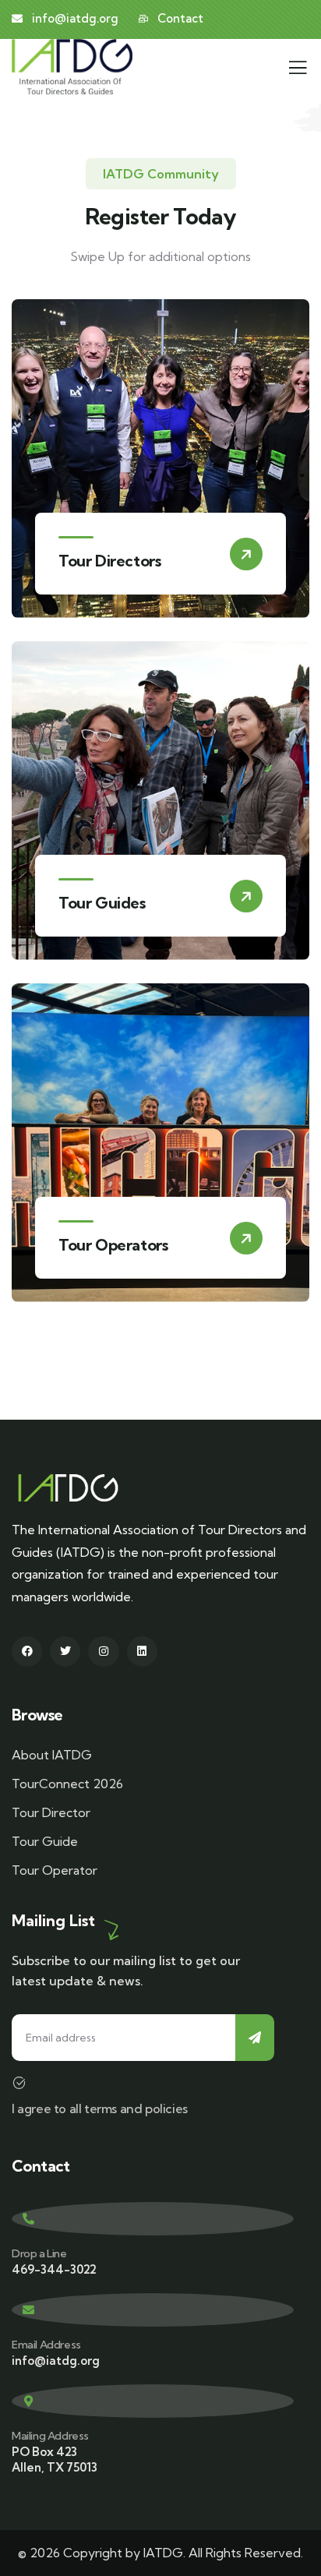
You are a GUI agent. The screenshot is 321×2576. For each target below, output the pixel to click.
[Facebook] (27, 1651)
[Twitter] (65, 1651)
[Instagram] (103, 1651)
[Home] (72, 67)
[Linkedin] (142, 1651)
